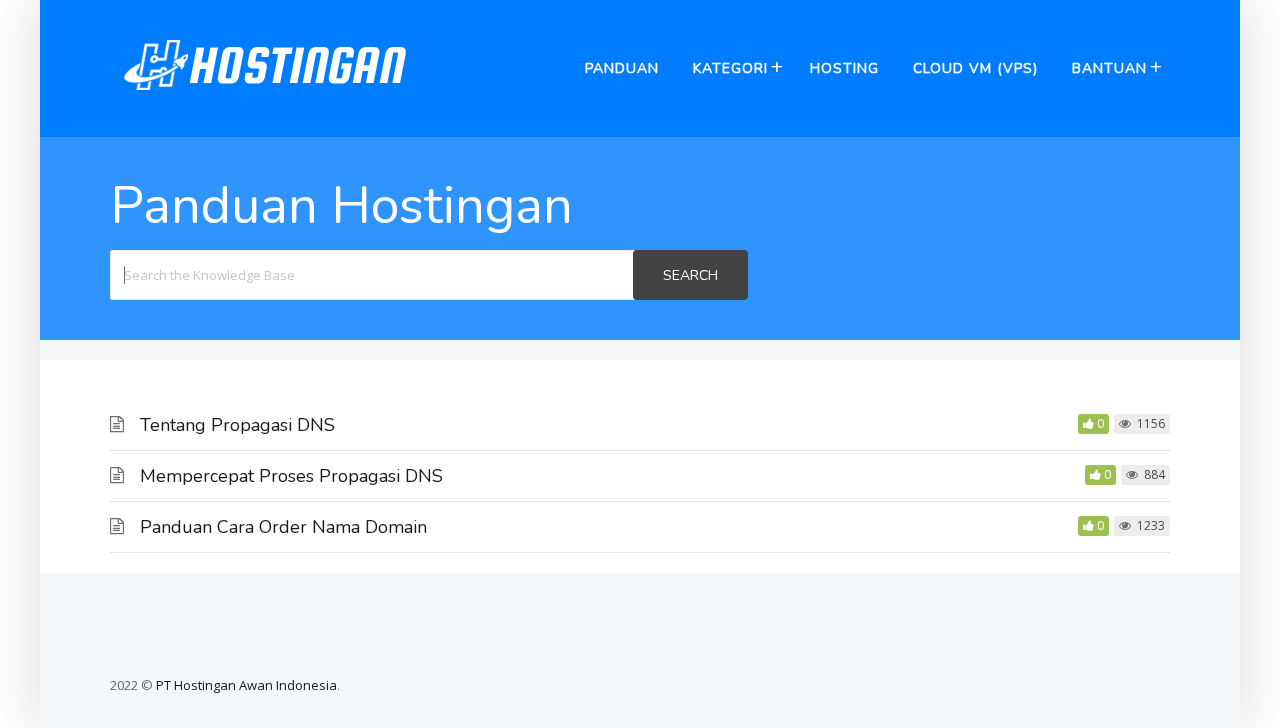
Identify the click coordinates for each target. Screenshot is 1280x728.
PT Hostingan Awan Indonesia (246, 685)
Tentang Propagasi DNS (237, 425)
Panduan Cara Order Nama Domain (283, 527)
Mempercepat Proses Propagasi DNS (291, 476)
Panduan (622, 68)
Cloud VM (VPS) (975, 68)
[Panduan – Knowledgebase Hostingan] (265, 99)
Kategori (730, 68)
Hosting (844, 68)
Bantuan (1109, 68)
